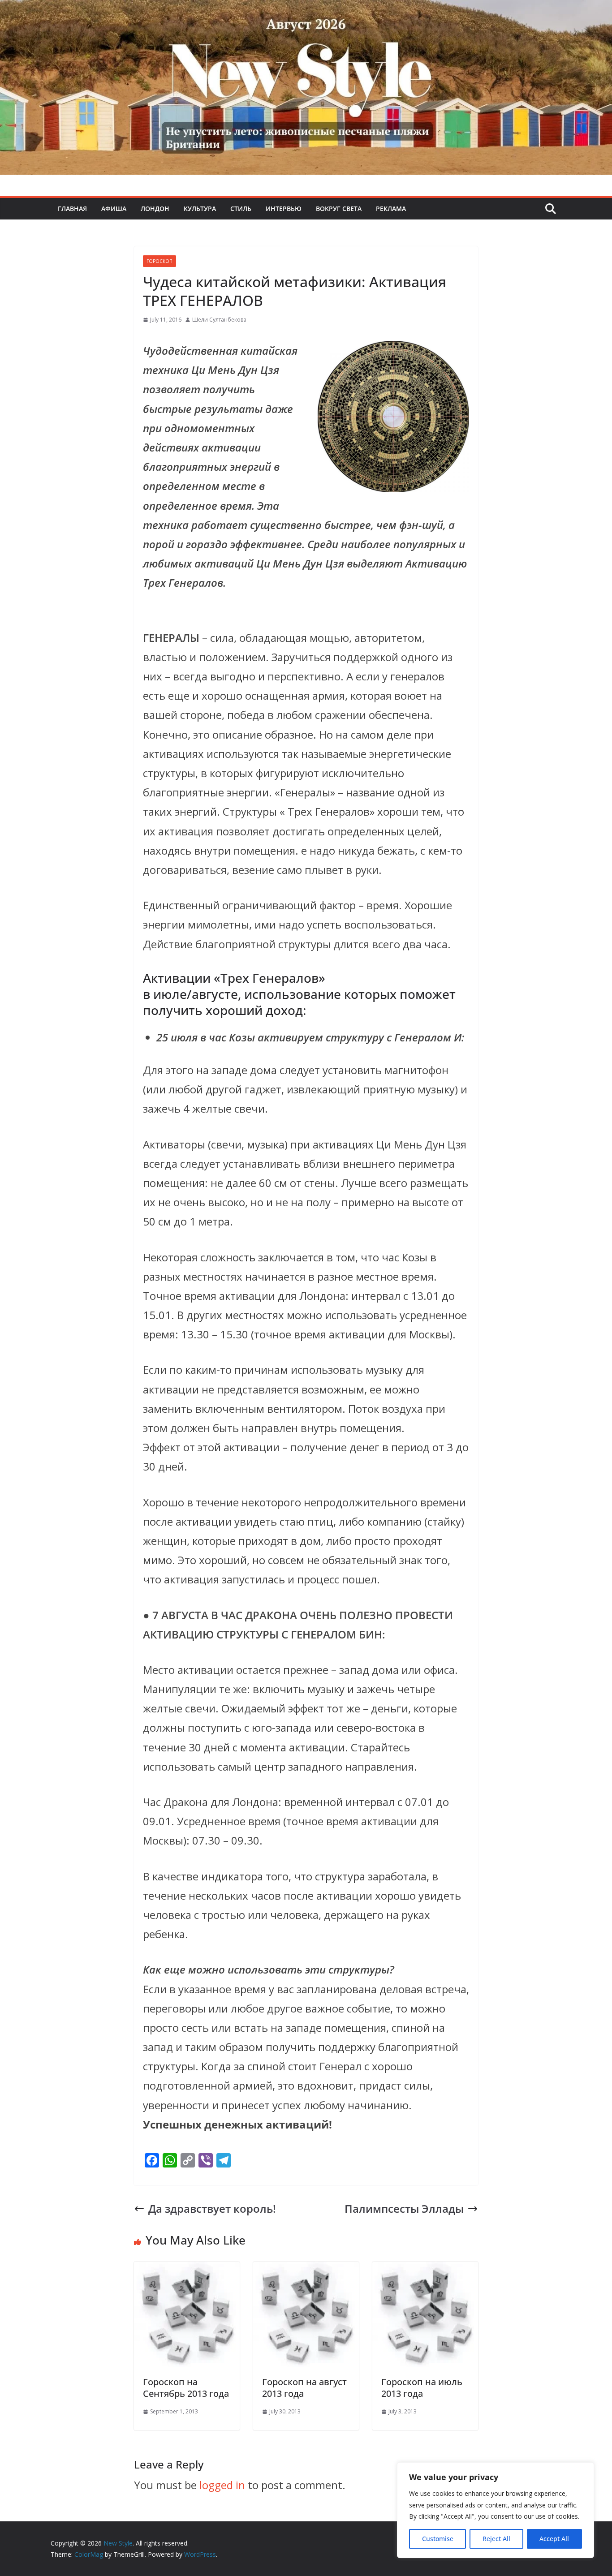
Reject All (496, 2539)
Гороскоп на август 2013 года (304, 2388)
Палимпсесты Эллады (404, 2208)
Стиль (241, 209)
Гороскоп (159, 261)
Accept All (554, 2539)
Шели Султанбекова (219, 320)
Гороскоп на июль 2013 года (422, 2388)
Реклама (391, 209)
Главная (72, 209)
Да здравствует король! (212, 2208)
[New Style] (306, 10)
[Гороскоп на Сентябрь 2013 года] (187, 2271)
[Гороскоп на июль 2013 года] (425, 2271)
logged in (222, 2485)
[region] (496, 2510)
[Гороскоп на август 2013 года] (306, 2271)
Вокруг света (339, 209)
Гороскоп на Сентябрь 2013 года (186, 2388)
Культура (200, 209)
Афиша (114, 209)
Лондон (155, 209)
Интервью (284, 209)
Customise (438, 2539)
